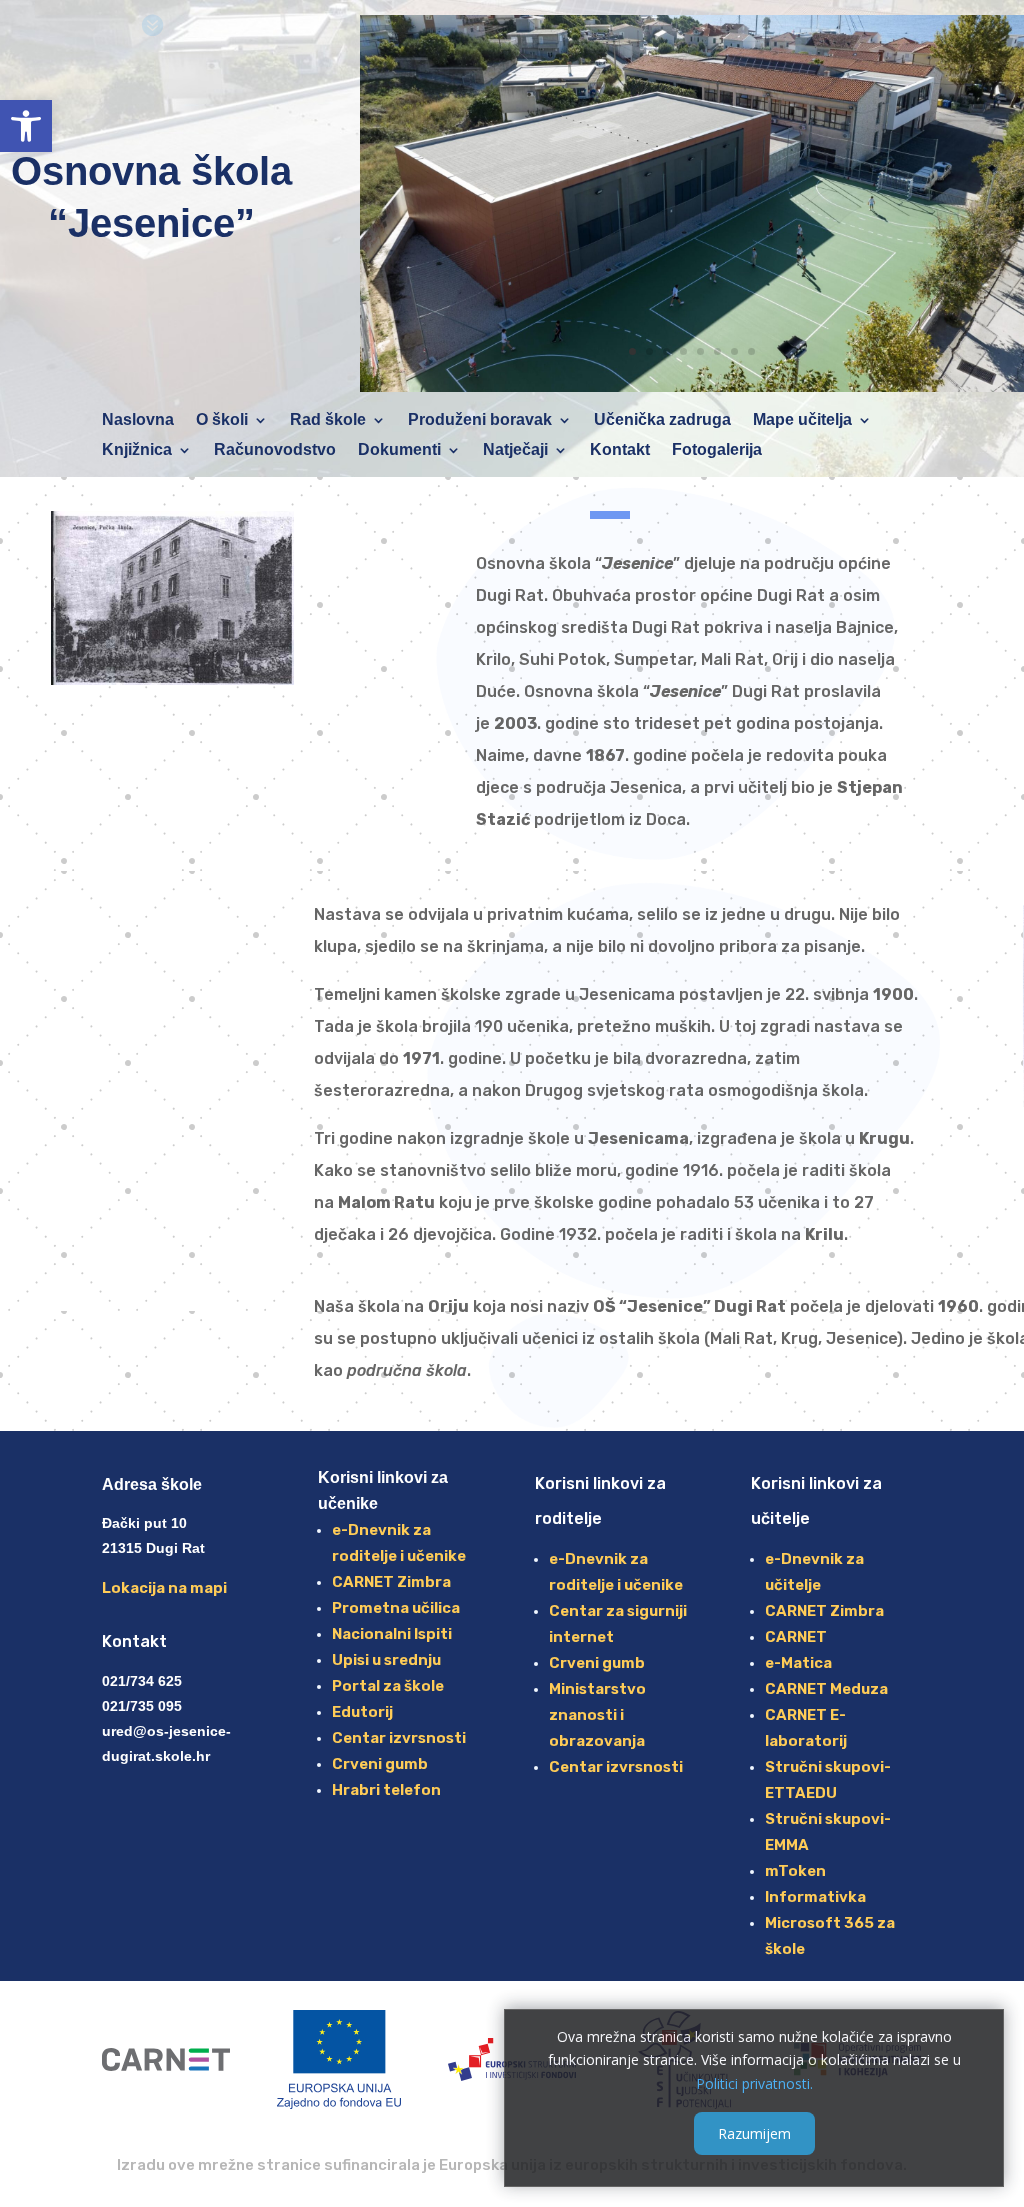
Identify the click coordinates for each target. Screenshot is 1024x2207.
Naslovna (138, 420)
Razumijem (754, 2133)
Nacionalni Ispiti (392, 1634)
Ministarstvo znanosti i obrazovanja (597, 1715)
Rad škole (328, 420)
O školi (222, 420)
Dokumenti (399, 450)
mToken (795, 1871)
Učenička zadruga (662, 420)
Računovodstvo (275, 450)
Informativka (815, 1897)
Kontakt (620, 450)
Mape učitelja (802, 420)
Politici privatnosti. (754, 2083)
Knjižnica (137, 450)
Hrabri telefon (386, 1790)
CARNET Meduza (826, 1689)
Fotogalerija (717, 450)
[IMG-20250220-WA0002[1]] (692, 386)
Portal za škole (388, 1686)
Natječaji (515, 450)
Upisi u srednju (386, 1660)
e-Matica (798, 1663)
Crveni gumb (380, 1764)
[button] (26, 126)
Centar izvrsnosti (399, 1738)
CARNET (796, 1637)
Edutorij (362, 1712)
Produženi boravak (480, 420)
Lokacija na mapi (164, 1588)
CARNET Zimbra (391, 1582)
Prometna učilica (396, 1608)
